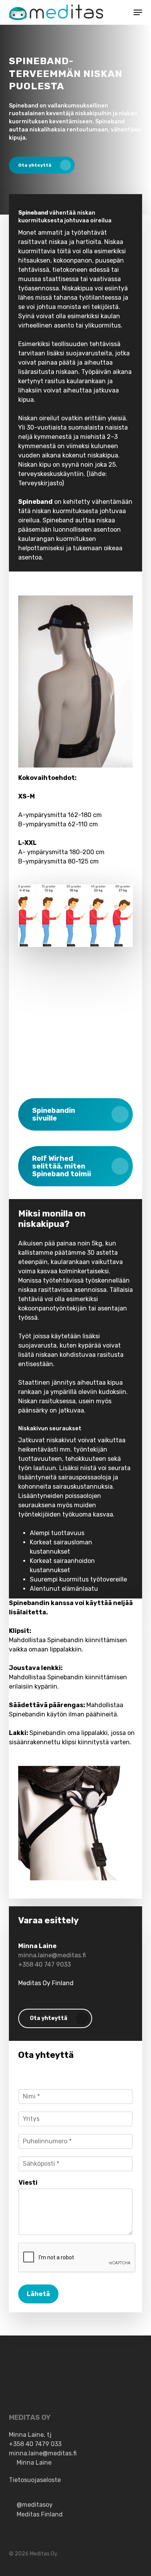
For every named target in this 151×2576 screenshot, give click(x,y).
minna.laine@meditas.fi (52, 1955)
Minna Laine (34, 2463)
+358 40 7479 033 (35, 2444)
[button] (138, 12)
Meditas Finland (40, 2514)
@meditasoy (35, 2505)
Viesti (28, 2183)
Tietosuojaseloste (35, 2480)
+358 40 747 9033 (45, 1964)
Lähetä (38, 2294)
